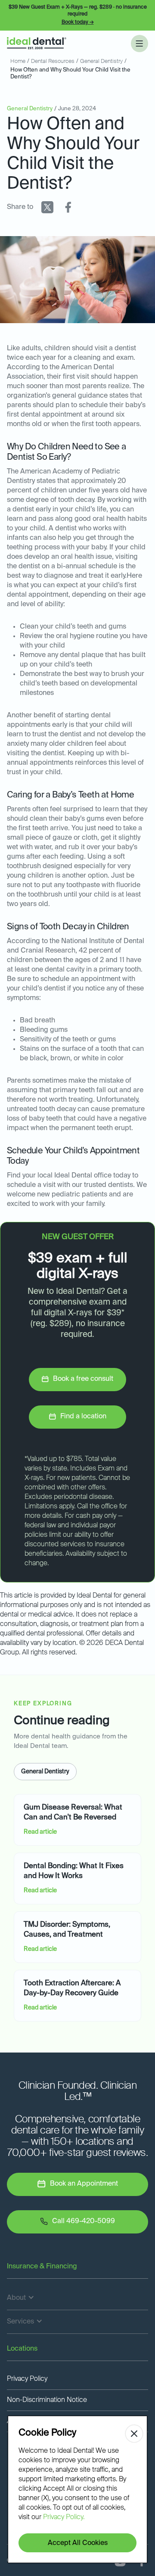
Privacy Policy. (64, 2517)
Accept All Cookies (78, 2543)
